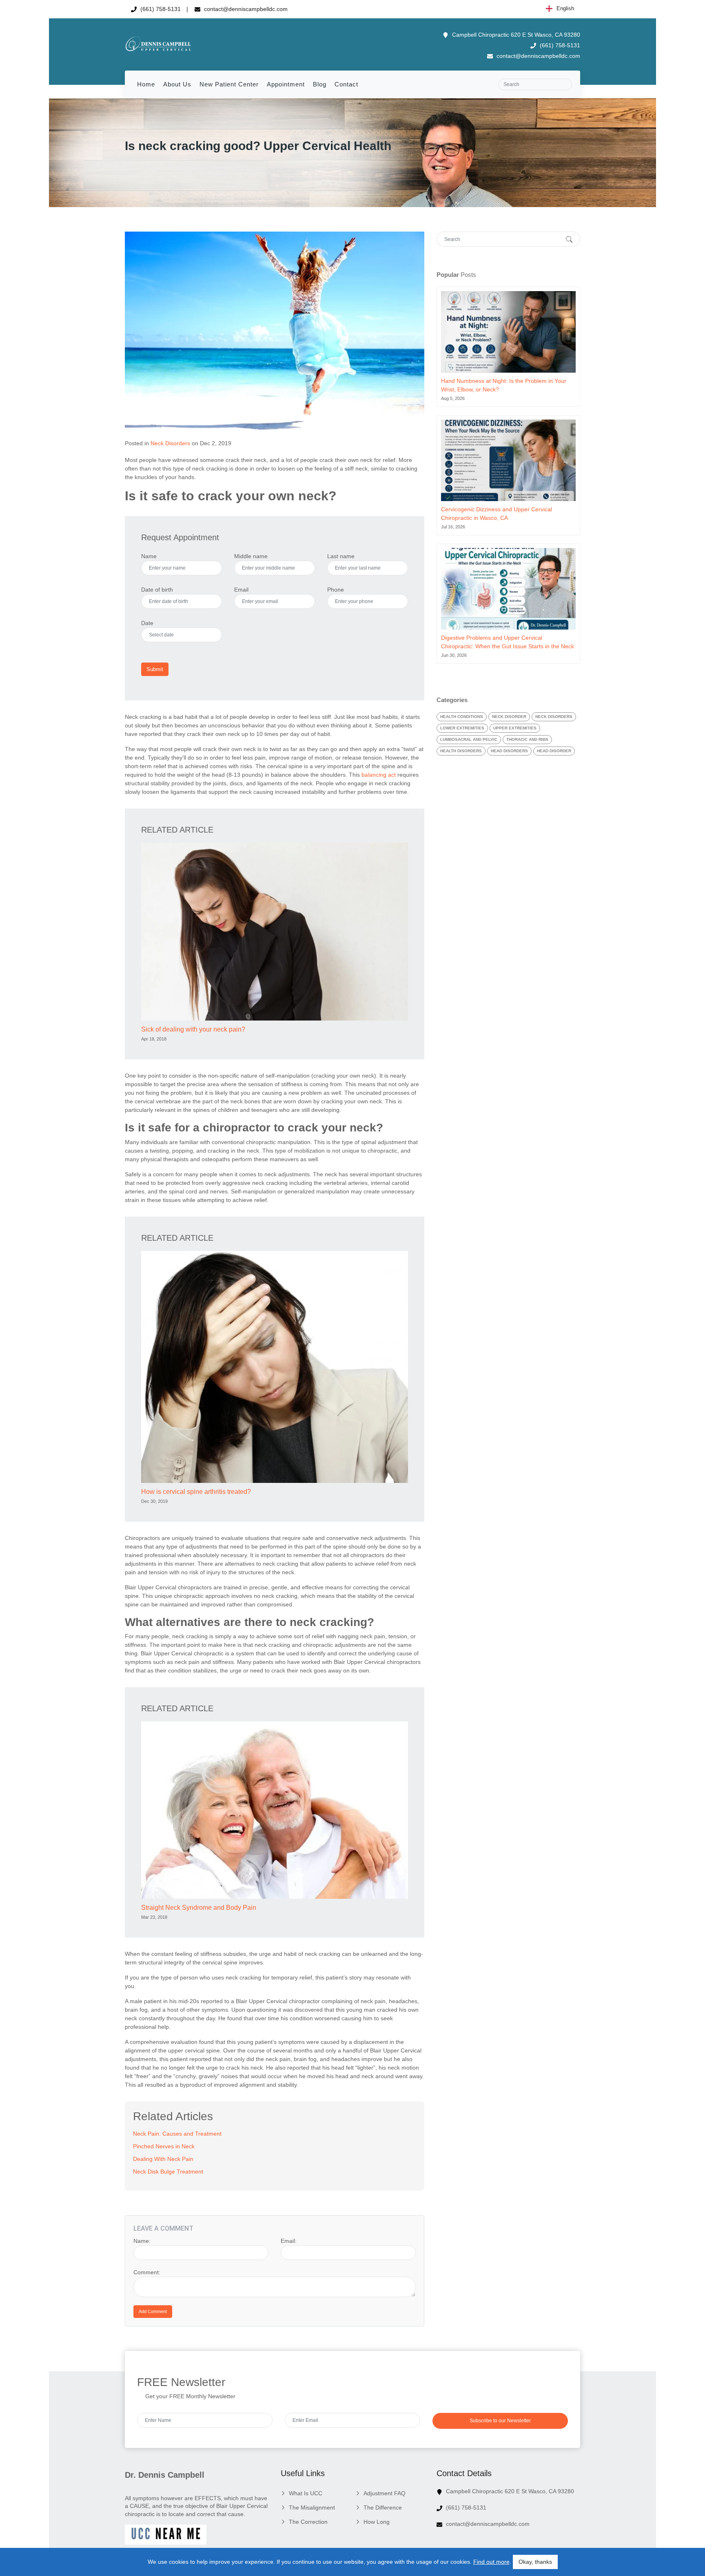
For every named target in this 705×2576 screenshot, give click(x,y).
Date (147, 623)
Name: (142, 2241)
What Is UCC (306, 2493)
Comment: (147, 2272)
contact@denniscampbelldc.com (245, 9)
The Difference (383, 2508)
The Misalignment (312, 2508)
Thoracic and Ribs (527, 739)
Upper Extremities (515, 728)
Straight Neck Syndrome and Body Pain (199, 1908)
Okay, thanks (535, 2562)
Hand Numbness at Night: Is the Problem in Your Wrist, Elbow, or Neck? (504, 385)
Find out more (491, 2562)
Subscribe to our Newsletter (500, 2421)
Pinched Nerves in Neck (164, 2146)
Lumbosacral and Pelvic (469, 739)
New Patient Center (229, 84)
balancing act (379, 775)
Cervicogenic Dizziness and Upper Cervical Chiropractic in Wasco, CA (497, 514)
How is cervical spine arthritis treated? (196, 1492)
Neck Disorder (509, 717)
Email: (289, 2241)
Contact (346, 84)
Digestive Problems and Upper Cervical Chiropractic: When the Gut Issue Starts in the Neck (508, 642)
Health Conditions (462, 717)
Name (149, 556)
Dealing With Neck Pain (163, 2159)
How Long (377, 2522)
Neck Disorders (170, 443)
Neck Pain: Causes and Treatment (177, 2134)
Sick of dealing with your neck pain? (193, 1029)
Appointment (286, 84)
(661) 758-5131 (160, 9)
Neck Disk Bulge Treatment (168, 2172)
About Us (177, 84)
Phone (336, 590)
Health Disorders (461, 751)
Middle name (251, 556)
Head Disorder (554, 751)
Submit (155, 669)
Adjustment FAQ (385, 2493)
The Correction (308, 2522)
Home (146, 84)
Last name (341, 556)
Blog (320, 84)
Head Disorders (509, 751)
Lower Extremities (462, 728)
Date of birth (157, 590)
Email (241, 590)
